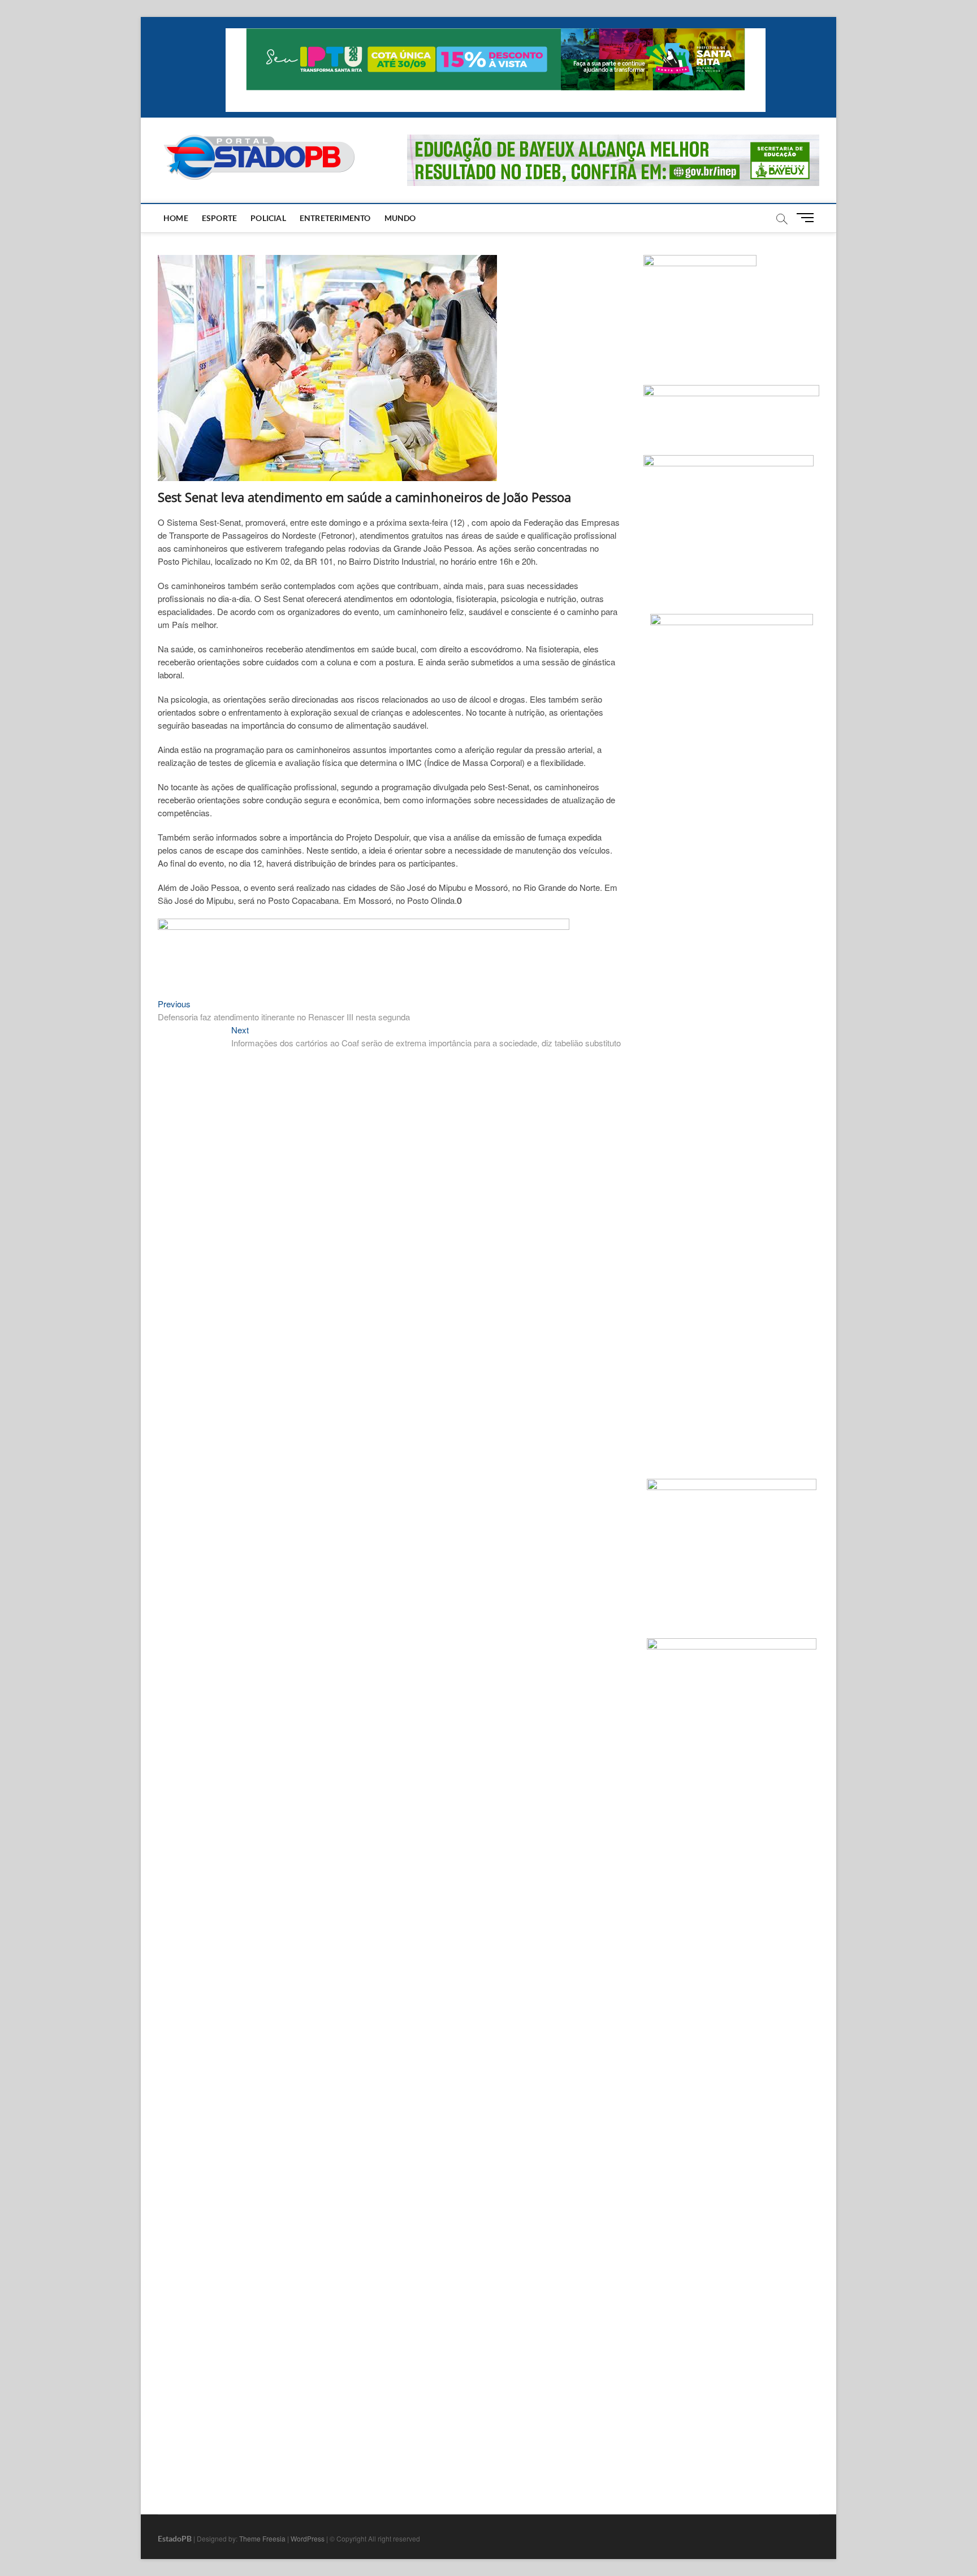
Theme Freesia (262, 2538)
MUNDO (400, 218)
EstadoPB (175, 2538)
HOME (176, 218)
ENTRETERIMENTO (335, 218)
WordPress (308, 2538)
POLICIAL (268, 218)
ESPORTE (219, 218)
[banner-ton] (364, 925)
